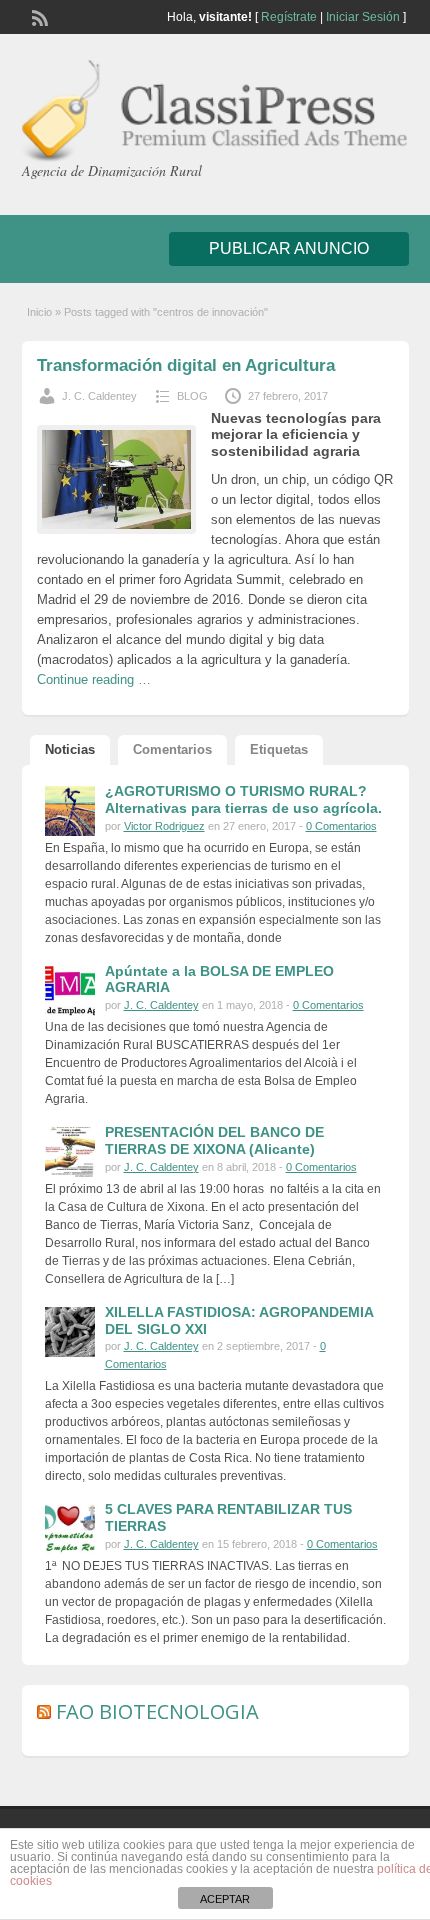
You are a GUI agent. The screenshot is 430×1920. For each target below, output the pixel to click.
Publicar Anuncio (289, 248)
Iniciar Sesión (363, 17)
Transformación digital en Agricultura (186, 365)
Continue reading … (94, 679)
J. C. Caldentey (99, 396)
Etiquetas (279, 749)
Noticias (70, 749)
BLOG (192, 396)
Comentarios (172, 749)
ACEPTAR (225, 1899)
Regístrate (289, 17)
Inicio (39, 312)
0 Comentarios (341, 826)
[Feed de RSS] (38, 16)
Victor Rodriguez (164, 826)
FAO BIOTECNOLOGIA (157, 1711)
